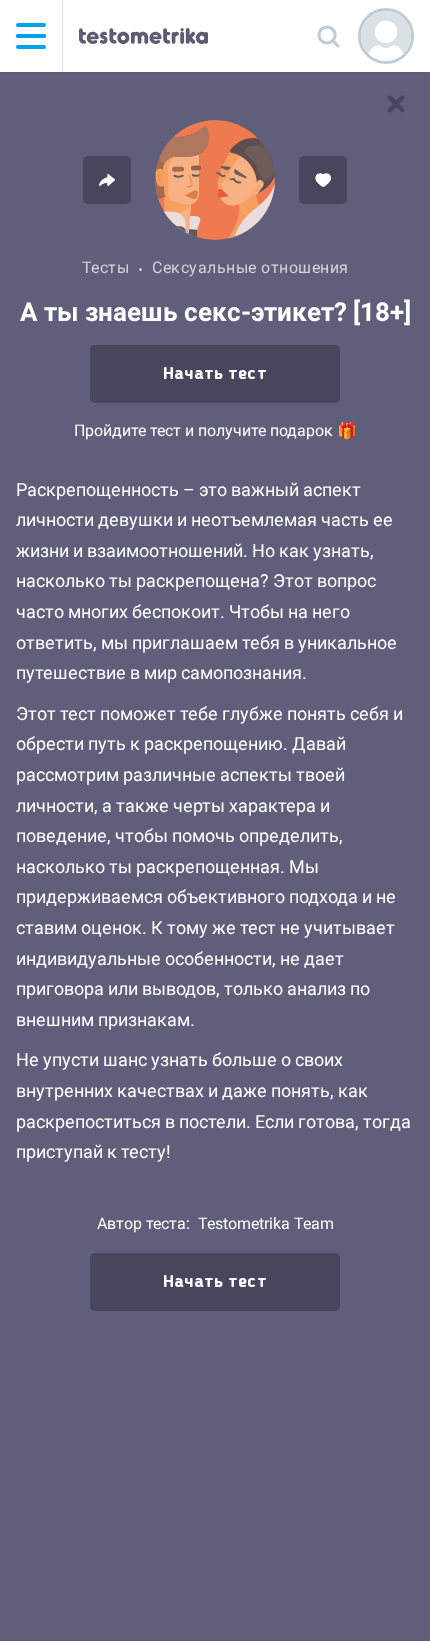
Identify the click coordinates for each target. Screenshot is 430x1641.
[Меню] (31, 36)
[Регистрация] (386, 36)
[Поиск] (328, 36)
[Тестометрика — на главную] (143, 36)
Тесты (106, 267)
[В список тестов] (396, 104)
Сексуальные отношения (250, 267)
